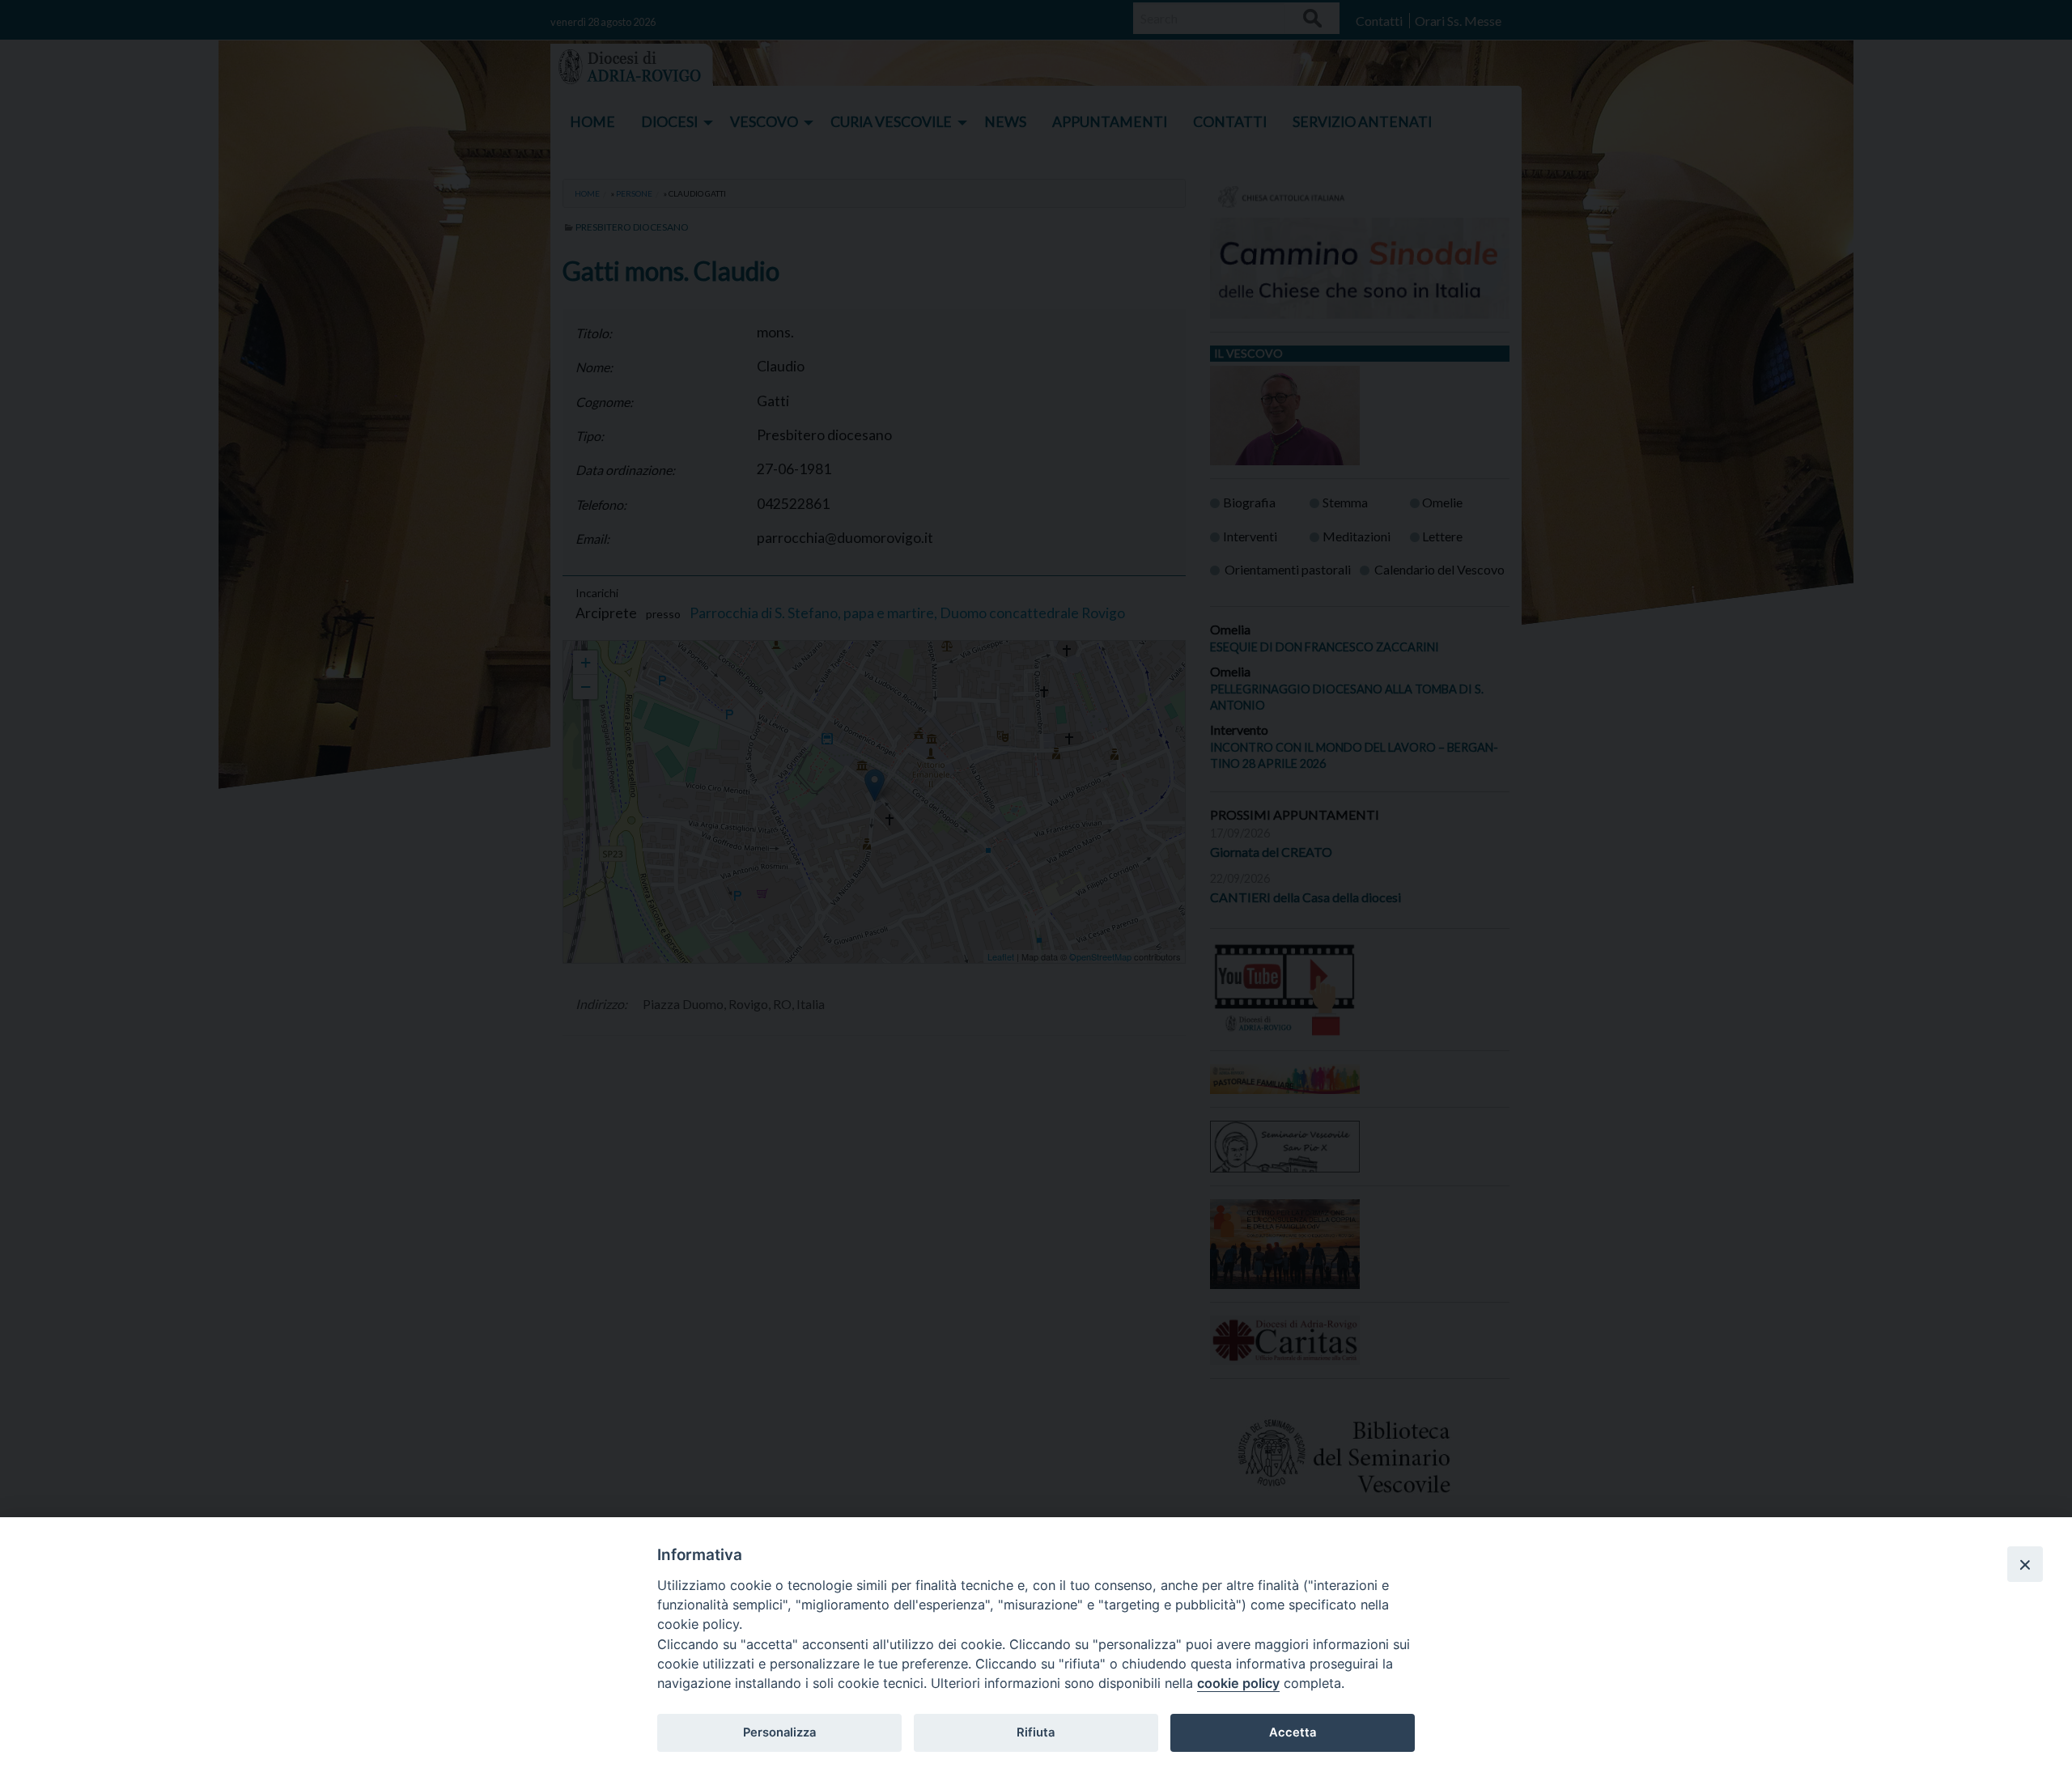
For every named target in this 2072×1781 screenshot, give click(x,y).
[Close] (2025, 1564)
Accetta (1293, 1732)
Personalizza (779, 1732)
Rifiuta (1036, 1732)
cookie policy (1238, 1683)
